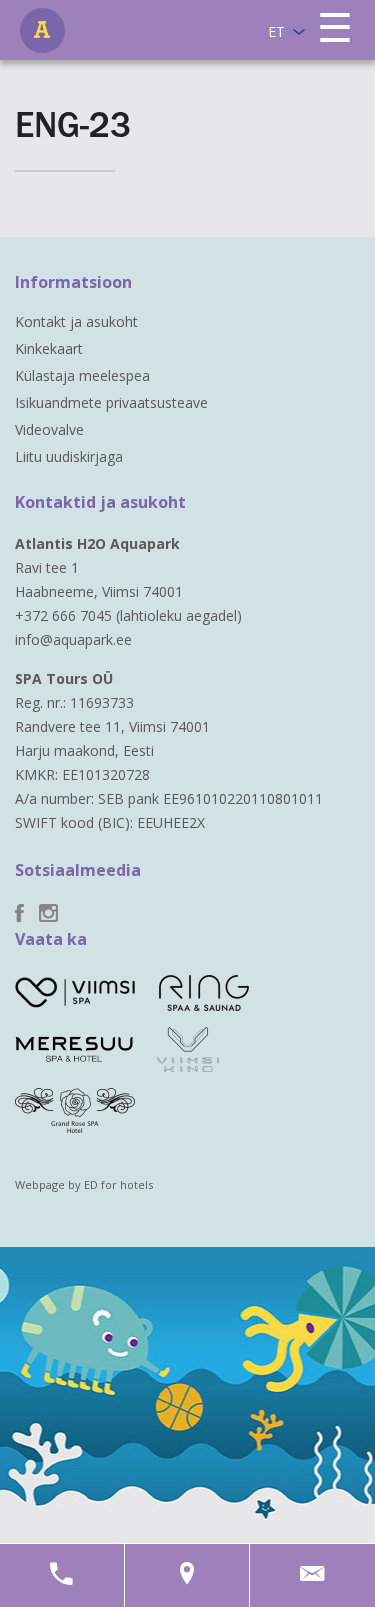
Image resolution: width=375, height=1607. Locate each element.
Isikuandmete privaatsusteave (111, 402)
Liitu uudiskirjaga (69, 456)
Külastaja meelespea (82, 375)
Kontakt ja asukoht (76, 321)
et (276, 31)
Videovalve (49, 429)
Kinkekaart (49, 348)
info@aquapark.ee (73, 639)
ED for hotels (118, 1184)
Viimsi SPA (42, 30)
